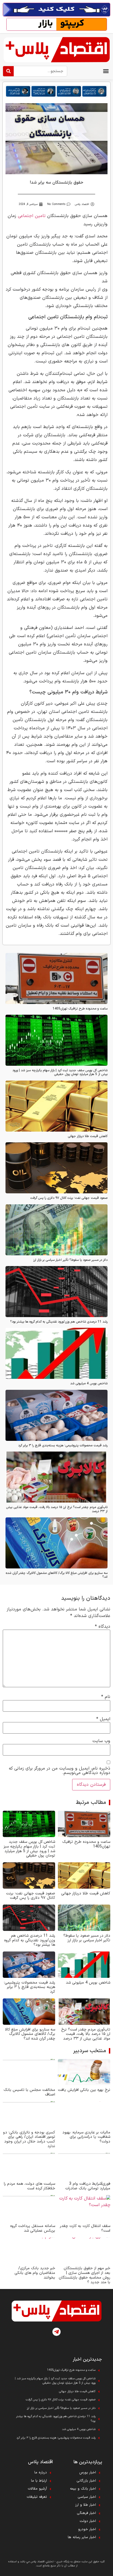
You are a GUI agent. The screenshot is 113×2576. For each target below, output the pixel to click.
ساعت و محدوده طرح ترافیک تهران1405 (80, 1009)
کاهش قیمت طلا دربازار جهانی (88, 1136)
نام (106, 1697)
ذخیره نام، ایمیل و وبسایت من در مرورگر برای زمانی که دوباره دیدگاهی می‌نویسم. (60, 1771)
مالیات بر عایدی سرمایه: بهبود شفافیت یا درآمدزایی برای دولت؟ (86, 2137)
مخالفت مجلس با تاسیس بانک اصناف (29, 2092)
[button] (106, 71)
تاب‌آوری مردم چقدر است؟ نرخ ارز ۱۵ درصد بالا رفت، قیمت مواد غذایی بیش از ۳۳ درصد (57, 1509)
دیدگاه (103, 1627)
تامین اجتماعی (32, 216)
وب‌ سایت (101, 1741)
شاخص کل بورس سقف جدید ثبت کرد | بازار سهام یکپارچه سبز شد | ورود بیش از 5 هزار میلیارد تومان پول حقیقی (60, 1072)
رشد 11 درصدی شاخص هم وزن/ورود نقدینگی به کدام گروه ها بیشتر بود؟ (59, 1322)
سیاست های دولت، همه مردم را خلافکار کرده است (29, 2186)
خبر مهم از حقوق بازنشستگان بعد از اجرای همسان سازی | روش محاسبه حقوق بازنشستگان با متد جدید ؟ (84, 2275)
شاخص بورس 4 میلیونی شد (89, 1383)
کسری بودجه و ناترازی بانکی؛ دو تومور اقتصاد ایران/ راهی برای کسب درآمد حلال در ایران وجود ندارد (29, 2139)
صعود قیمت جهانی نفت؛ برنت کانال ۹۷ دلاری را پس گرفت (69, 1198)
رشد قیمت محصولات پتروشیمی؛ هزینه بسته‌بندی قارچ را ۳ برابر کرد (63, 1446)
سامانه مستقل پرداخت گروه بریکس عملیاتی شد (33, 2228)
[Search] (8, 71)
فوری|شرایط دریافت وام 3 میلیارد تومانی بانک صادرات (88, 2186)
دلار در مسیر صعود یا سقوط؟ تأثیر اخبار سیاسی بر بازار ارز (70, 1260)
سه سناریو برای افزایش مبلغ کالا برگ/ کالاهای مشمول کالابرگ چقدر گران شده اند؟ (57, 1575)
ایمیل (103, 1719)
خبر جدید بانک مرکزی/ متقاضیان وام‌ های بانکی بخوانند (35, 2273)
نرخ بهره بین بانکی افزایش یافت (84, 2090)
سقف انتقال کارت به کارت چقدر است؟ (85, 2228)
